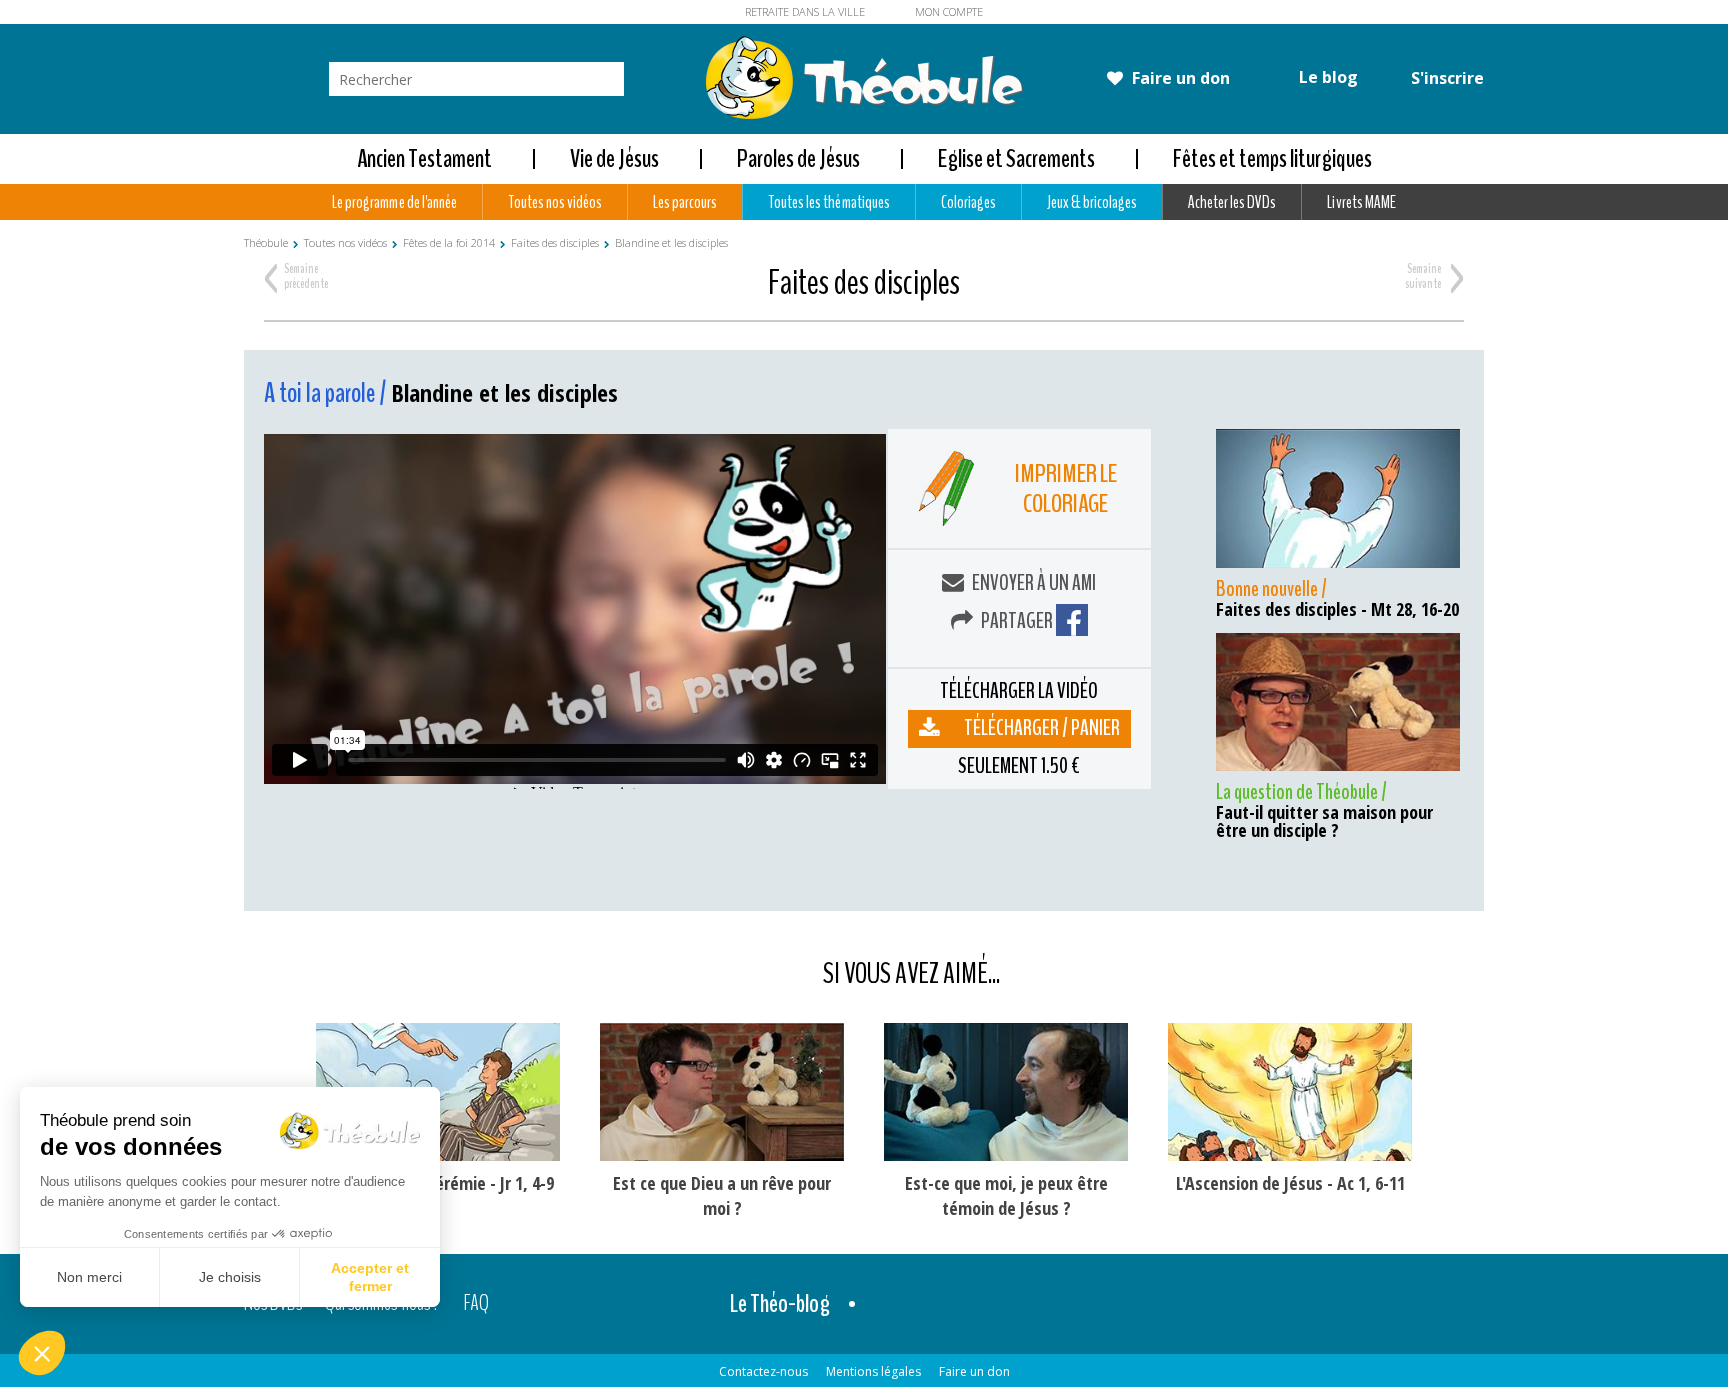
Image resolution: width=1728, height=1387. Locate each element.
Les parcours (685, 202)
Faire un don (1179, 78)
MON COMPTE (949, 11)
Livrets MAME (1361, 202)
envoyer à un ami (1032, 583)
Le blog (1326, 77)
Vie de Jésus (614, 158)
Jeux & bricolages (1092, 202)
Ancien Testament (424, 158)
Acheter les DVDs (1232, 202)
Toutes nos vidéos (555, 202)
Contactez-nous (763, 1371)
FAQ (476, 1304)
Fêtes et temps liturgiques (1272, 158)
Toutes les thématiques (828, 202)
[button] (42, 1353)
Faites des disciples (555, 242)
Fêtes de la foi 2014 (449, 242)
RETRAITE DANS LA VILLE (805, 11)
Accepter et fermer (370, 1277)
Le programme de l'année (394, 202)
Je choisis (230, 1277)
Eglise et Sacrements (1016, 158)
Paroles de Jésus (798, 158)
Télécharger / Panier (1042, 728)
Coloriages (968, 202)
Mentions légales (873, 1371)
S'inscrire (1445, 78)
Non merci (89, 1277)
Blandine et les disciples (671, 242)
